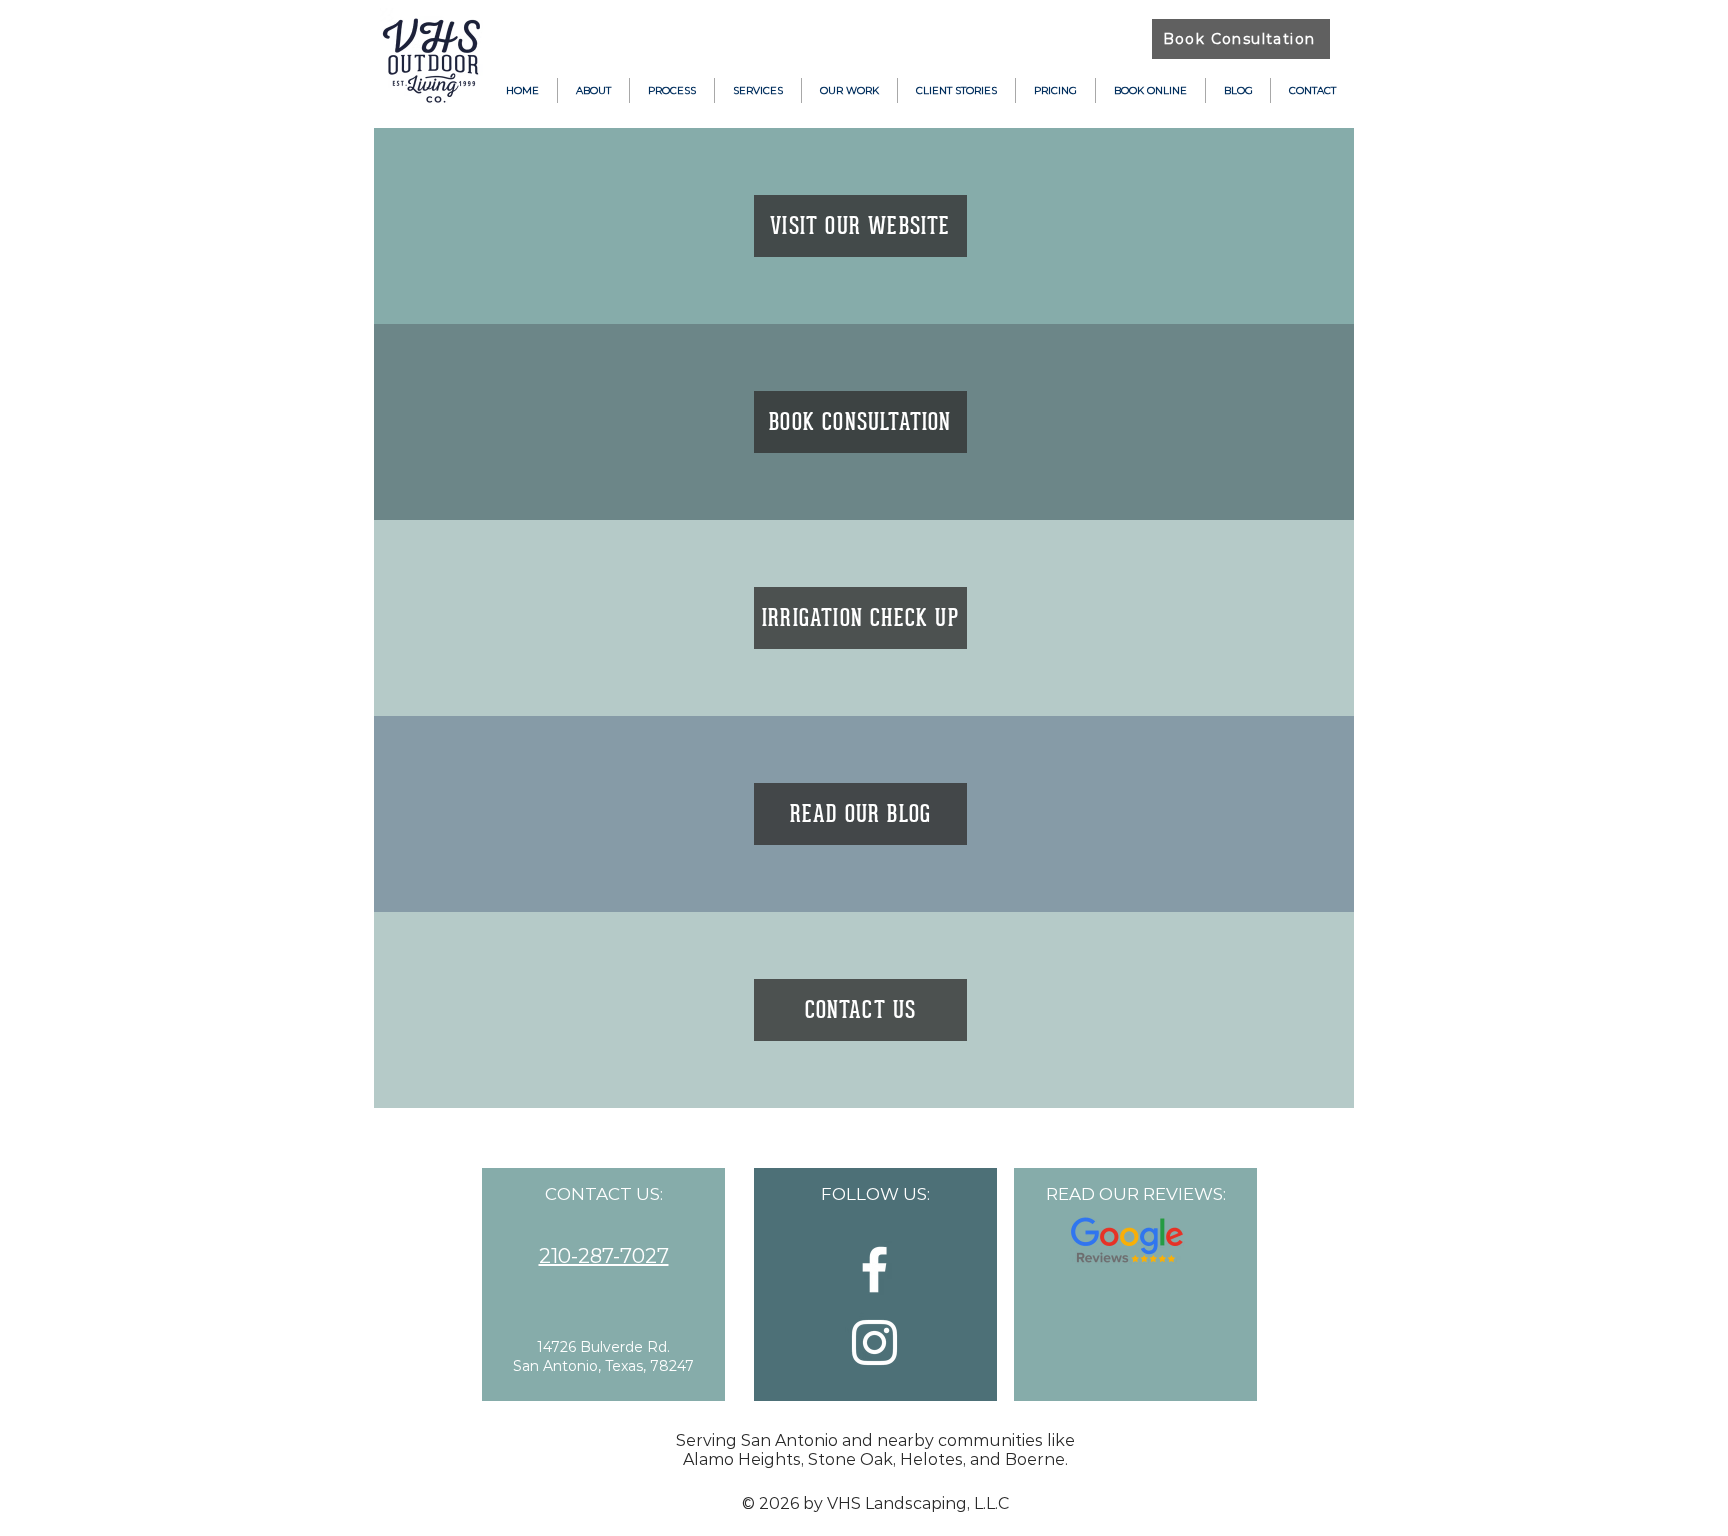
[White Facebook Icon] (874, 1269)
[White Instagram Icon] (874, 1342)
